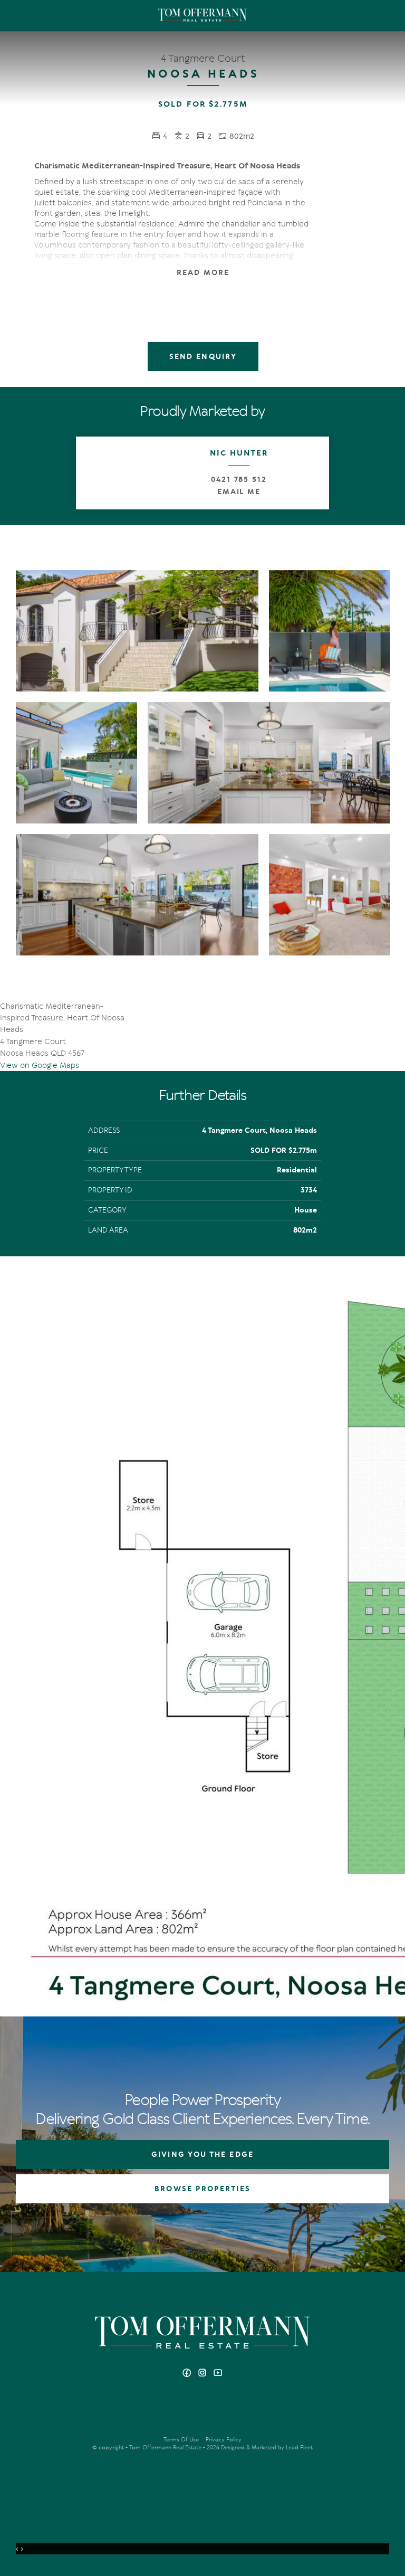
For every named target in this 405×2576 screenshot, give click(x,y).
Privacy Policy (224, 2440)
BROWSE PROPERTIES (202, 2189)
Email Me (239, 492)
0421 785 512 (239, 480)
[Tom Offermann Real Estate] (202, 15)
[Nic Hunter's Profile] (112, 473)
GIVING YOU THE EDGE (202, 2154)
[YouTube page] (218, 2374)
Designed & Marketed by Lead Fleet (267, 2447)
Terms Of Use (181, 2440)
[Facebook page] (188, 2374)
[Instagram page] (204, 2374)
